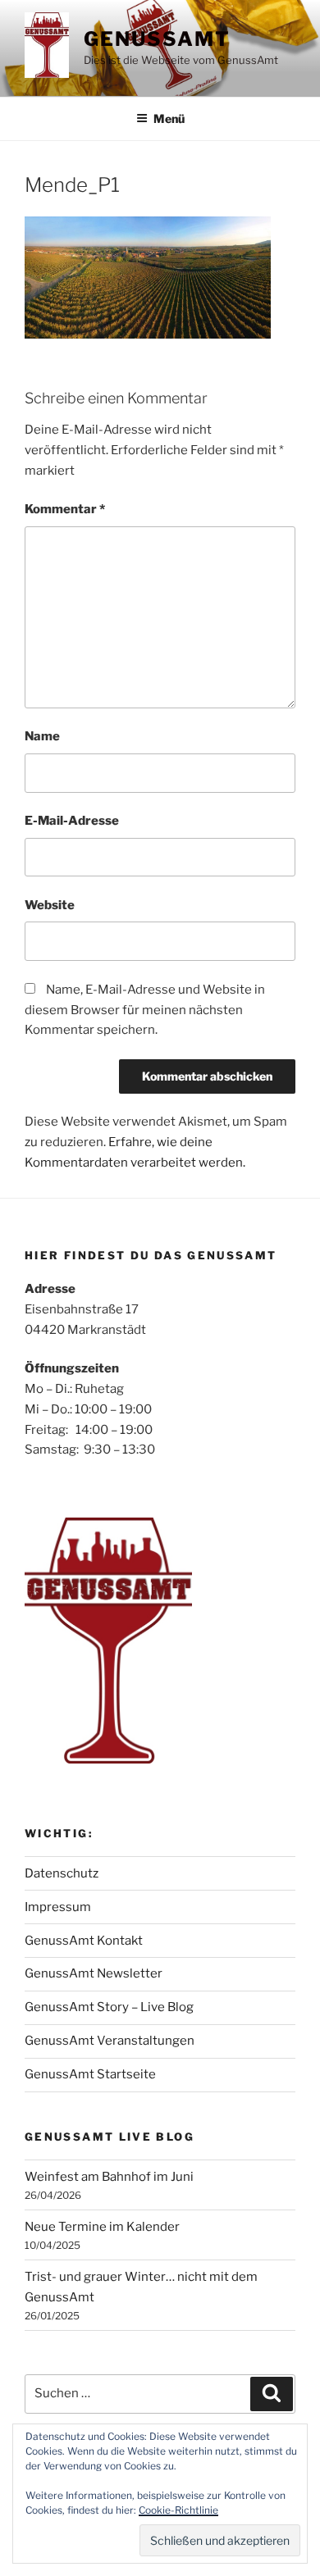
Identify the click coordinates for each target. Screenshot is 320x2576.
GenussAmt (157, 39)
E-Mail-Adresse (72, 821)
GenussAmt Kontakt (84, 1941)
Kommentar (65, 509)
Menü (169, 118)
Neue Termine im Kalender (102, 2227)
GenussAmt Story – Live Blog (109, 2007)
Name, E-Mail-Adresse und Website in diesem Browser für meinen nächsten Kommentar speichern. (145, 1010)
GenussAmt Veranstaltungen (110, 2041)
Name (42, 736)
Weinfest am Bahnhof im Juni (109, 2177)
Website (50, 905)
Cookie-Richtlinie (178, 2510)
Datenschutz (62, 1873)
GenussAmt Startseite (90, 2074)
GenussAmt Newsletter (94, 1973)
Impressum (58, 1907)
